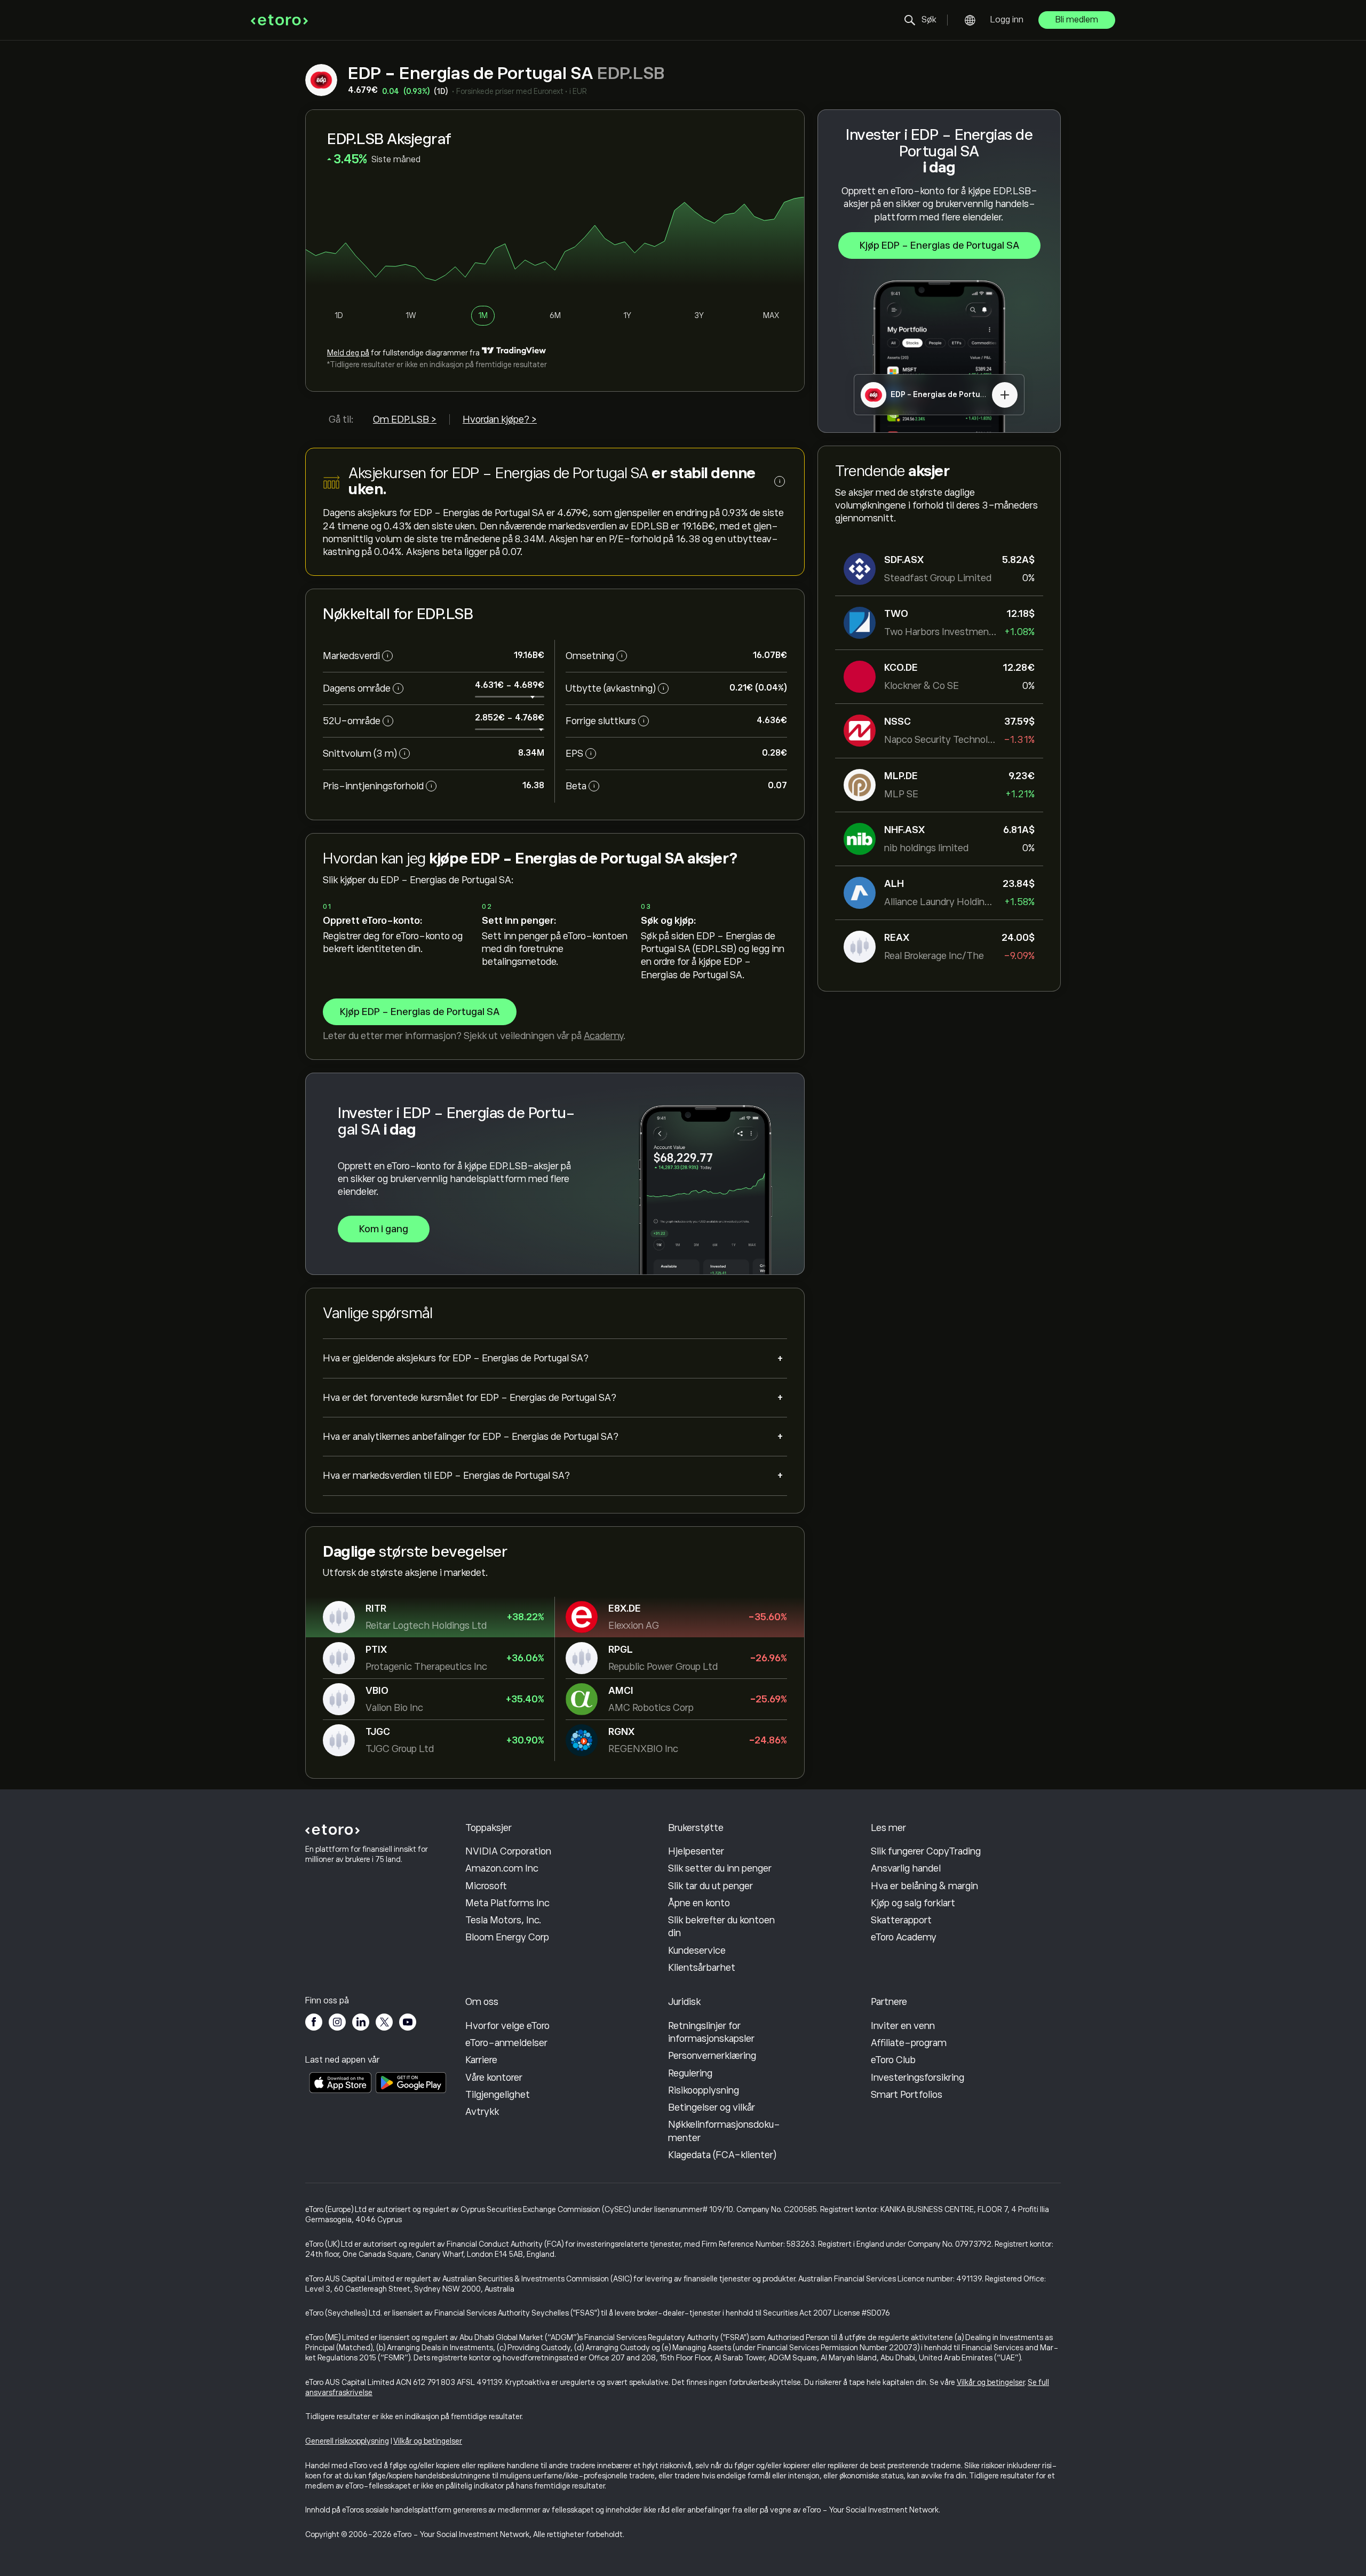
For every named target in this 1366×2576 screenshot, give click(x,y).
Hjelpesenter (696, 1851)
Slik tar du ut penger (710, 1886)
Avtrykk (482, 2112)
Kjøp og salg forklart (913, 1903)
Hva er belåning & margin (924, 1886)
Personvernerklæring (712, 2056)
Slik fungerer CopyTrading (926, 1851)
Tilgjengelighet (498, 2095)
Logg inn (1007, 20)
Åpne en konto (699, 1903)
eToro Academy (904, 1937)
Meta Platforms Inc (507, 1903)
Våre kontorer (494, 2078)
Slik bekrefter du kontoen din (721, 1927)
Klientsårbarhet (702, 1968)
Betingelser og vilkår (712, 2107)
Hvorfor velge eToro (507, 2026)
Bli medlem (1077, 20)
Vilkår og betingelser (991, 2382)
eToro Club (893, 2060)
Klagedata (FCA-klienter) (722, 2155)
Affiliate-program (909, 2043)
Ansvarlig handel (906, 1868)
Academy (603, 1036)
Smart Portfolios (907, 2095)
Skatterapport (901, 1920)
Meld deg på (348, 353)
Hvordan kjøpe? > (500, 419)
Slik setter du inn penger (720, 1868)
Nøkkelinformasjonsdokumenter (724, 2131)
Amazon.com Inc (502, 1868)
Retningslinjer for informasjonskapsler (711, 2032)
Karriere (481, 2060)
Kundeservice (697, 1951)
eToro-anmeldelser (506, 2043)
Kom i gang (384, 1229)
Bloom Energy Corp (507, 1937)
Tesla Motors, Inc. (503, 1920)
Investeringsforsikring (918, 2078)
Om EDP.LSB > (405, 419)
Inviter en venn (903, 2026)
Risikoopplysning (704, 2090)
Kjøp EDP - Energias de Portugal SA (939, 245)
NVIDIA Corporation (508, 1851)
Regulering (690, 2073)
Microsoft (486, 1886)
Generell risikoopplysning (347, 2441)
